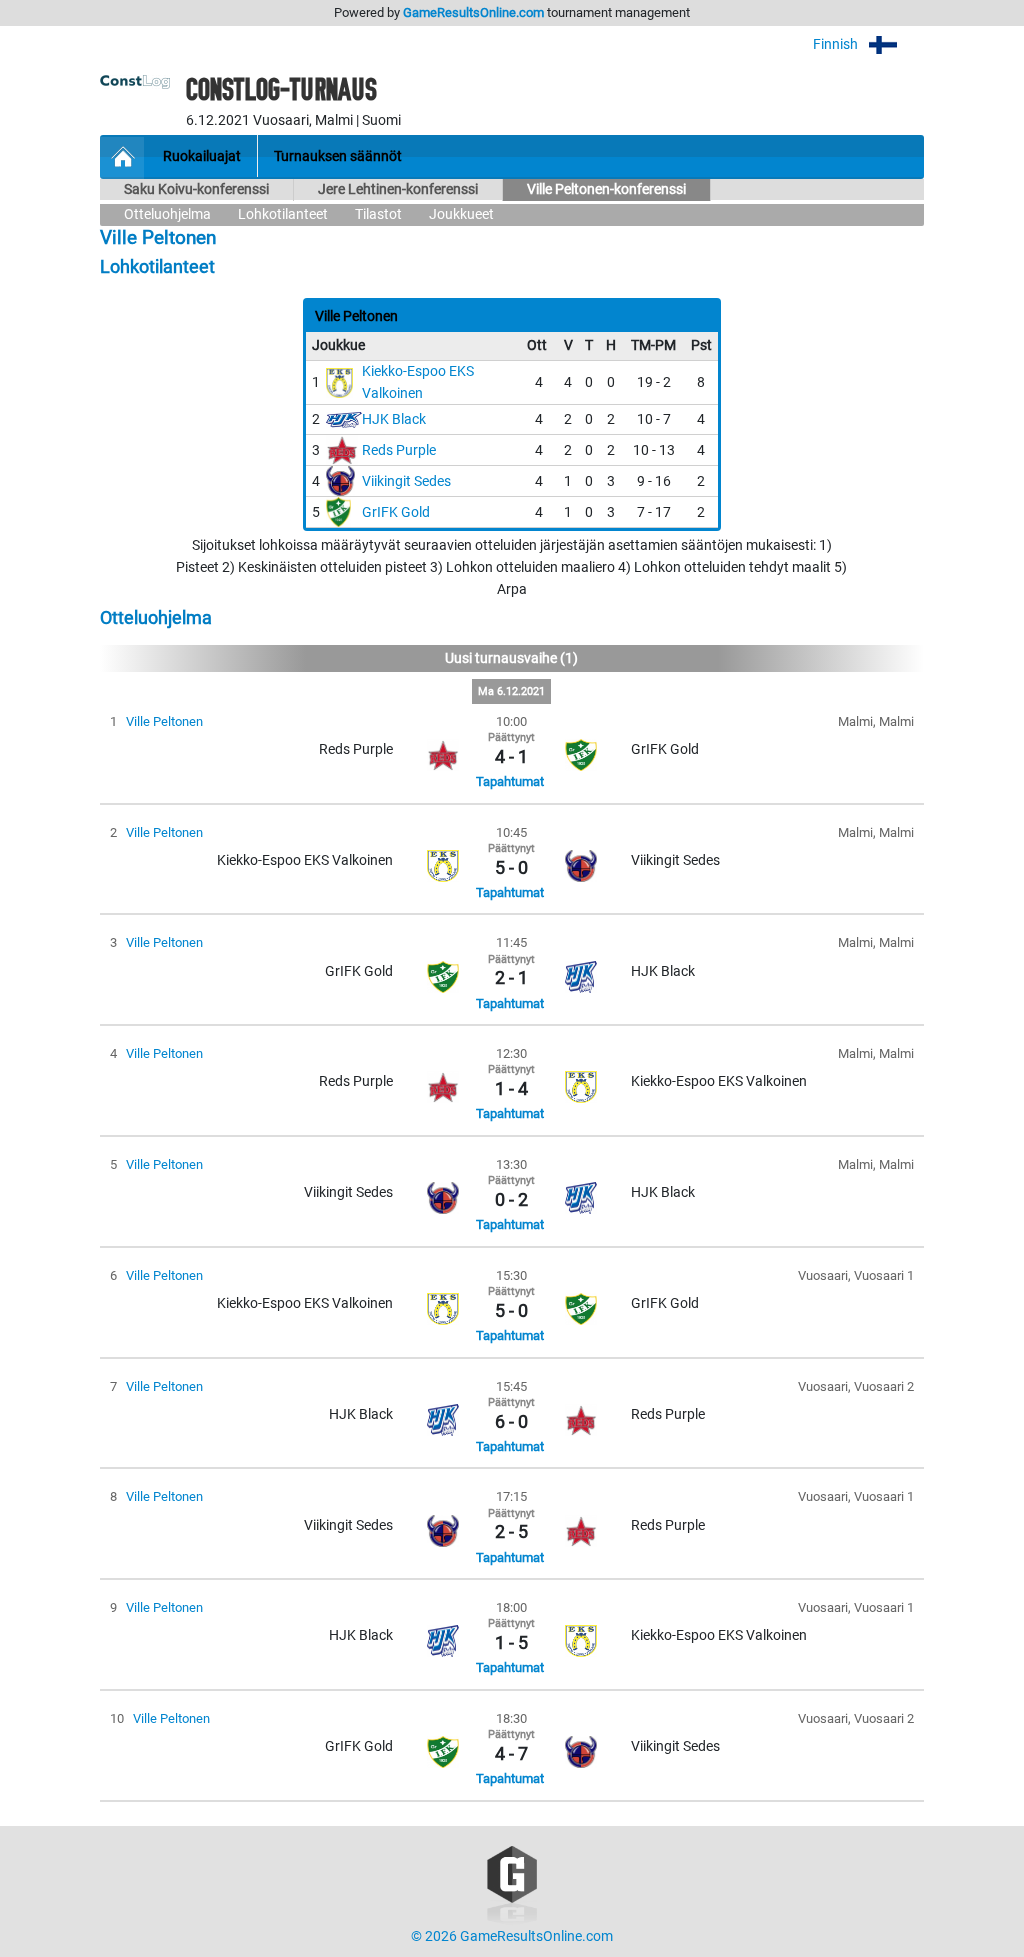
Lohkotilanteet (283, 214)
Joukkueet (461, 214)
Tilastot (378, 214)
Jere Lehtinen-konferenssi (398, 189)
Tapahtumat (510, 781)
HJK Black (394, 419)
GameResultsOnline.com (473, 12)
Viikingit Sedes (406, 481)
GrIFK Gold (396, 512)
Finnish (837, 44)
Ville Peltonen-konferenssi (606, 189)
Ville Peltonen (164, 721)
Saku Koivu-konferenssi (196, 189)
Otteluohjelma (167, 214)
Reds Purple (399, 450)
